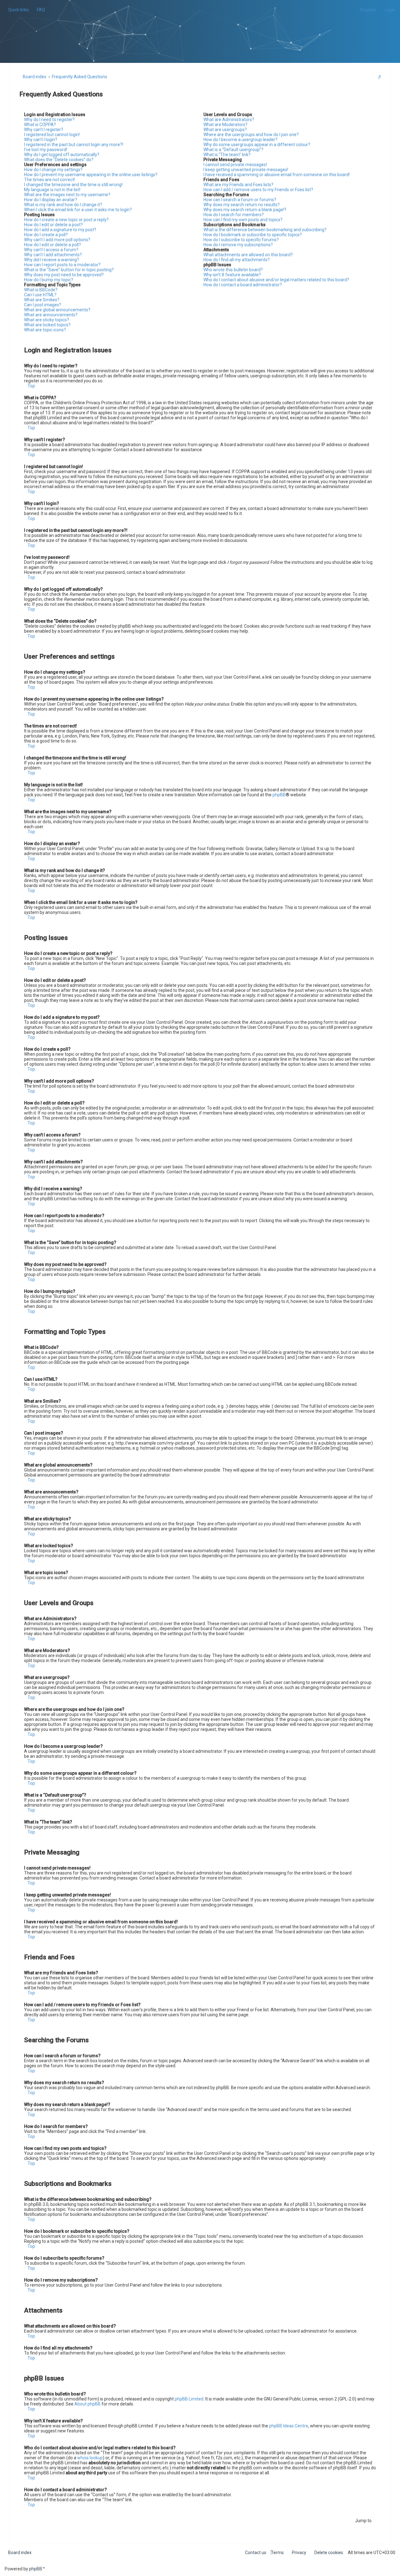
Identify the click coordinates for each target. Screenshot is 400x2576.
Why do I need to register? (49, 120)
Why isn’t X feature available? (232, 275)
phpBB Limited (189, 2399)
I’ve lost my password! (46, 150)
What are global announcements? (57, 310)
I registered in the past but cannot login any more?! (74, 145)
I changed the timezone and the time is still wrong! (73, 185)
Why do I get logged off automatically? (62, 155)
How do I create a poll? (46, 235)
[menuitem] (39, 10)
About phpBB (87, 2404)
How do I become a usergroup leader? (240, 140)
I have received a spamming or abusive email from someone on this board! (277, 175)
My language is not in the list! (52, 190)
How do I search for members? (234, 215)
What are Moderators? (225, 125)
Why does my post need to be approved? (64, 275)
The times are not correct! (50, 180)
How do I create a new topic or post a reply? (66, 220)
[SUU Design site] (200, 24)
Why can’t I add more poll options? (57, 240)
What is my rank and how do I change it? (63, 205)
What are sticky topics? (47, 320)
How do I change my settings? (53, 170)
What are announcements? (51, 315)
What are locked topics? (47, 325)
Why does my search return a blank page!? (245, 210)
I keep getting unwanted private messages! (246, 170)
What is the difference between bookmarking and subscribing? (265, 230)
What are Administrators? (229, 120)
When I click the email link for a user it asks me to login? (78, 210)
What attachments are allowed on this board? (248, 255)
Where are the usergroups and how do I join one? (251, 135)
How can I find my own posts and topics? (243, 220)
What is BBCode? (41, 290)
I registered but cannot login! (52, 135)
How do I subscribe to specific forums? (241, 240)
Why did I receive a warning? (52, 260)
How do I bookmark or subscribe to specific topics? (253, 235)
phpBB (279, 795)
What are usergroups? (225, 130)
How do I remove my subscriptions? (238, 245)
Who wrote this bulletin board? (233, 270)
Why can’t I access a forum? (51, 250)
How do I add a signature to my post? (60, 230)
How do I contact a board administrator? (243, 285)
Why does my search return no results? (242, 205)
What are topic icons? (45, 330)
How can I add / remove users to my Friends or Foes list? (258, 190)
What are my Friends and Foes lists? (238, 185)
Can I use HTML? (40, 295)
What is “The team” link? (227, 155)
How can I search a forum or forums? (240, 200)
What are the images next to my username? (67, 195)
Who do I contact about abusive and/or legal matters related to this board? (276, 280)
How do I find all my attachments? (237, 260)
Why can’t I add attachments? (53, 255)
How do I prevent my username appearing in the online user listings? (91, 175)
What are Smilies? (42, 300)
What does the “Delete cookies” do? (59, 160)
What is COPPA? (40, 125)
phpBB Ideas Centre (289, 2426)
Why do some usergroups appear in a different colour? (257, 145)
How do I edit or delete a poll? (52, 245)
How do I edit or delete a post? (53, 225)
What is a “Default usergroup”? (233, 150)
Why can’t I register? (44, 130)
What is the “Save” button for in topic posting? (69, 270)
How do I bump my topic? (49, 280)
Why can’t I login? (41, 140)
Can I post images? (43, 305)
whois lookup (90, 2458)
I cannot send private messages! (235, 165)
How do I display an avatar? (51, 200)
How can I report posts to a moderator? (62, 265)
